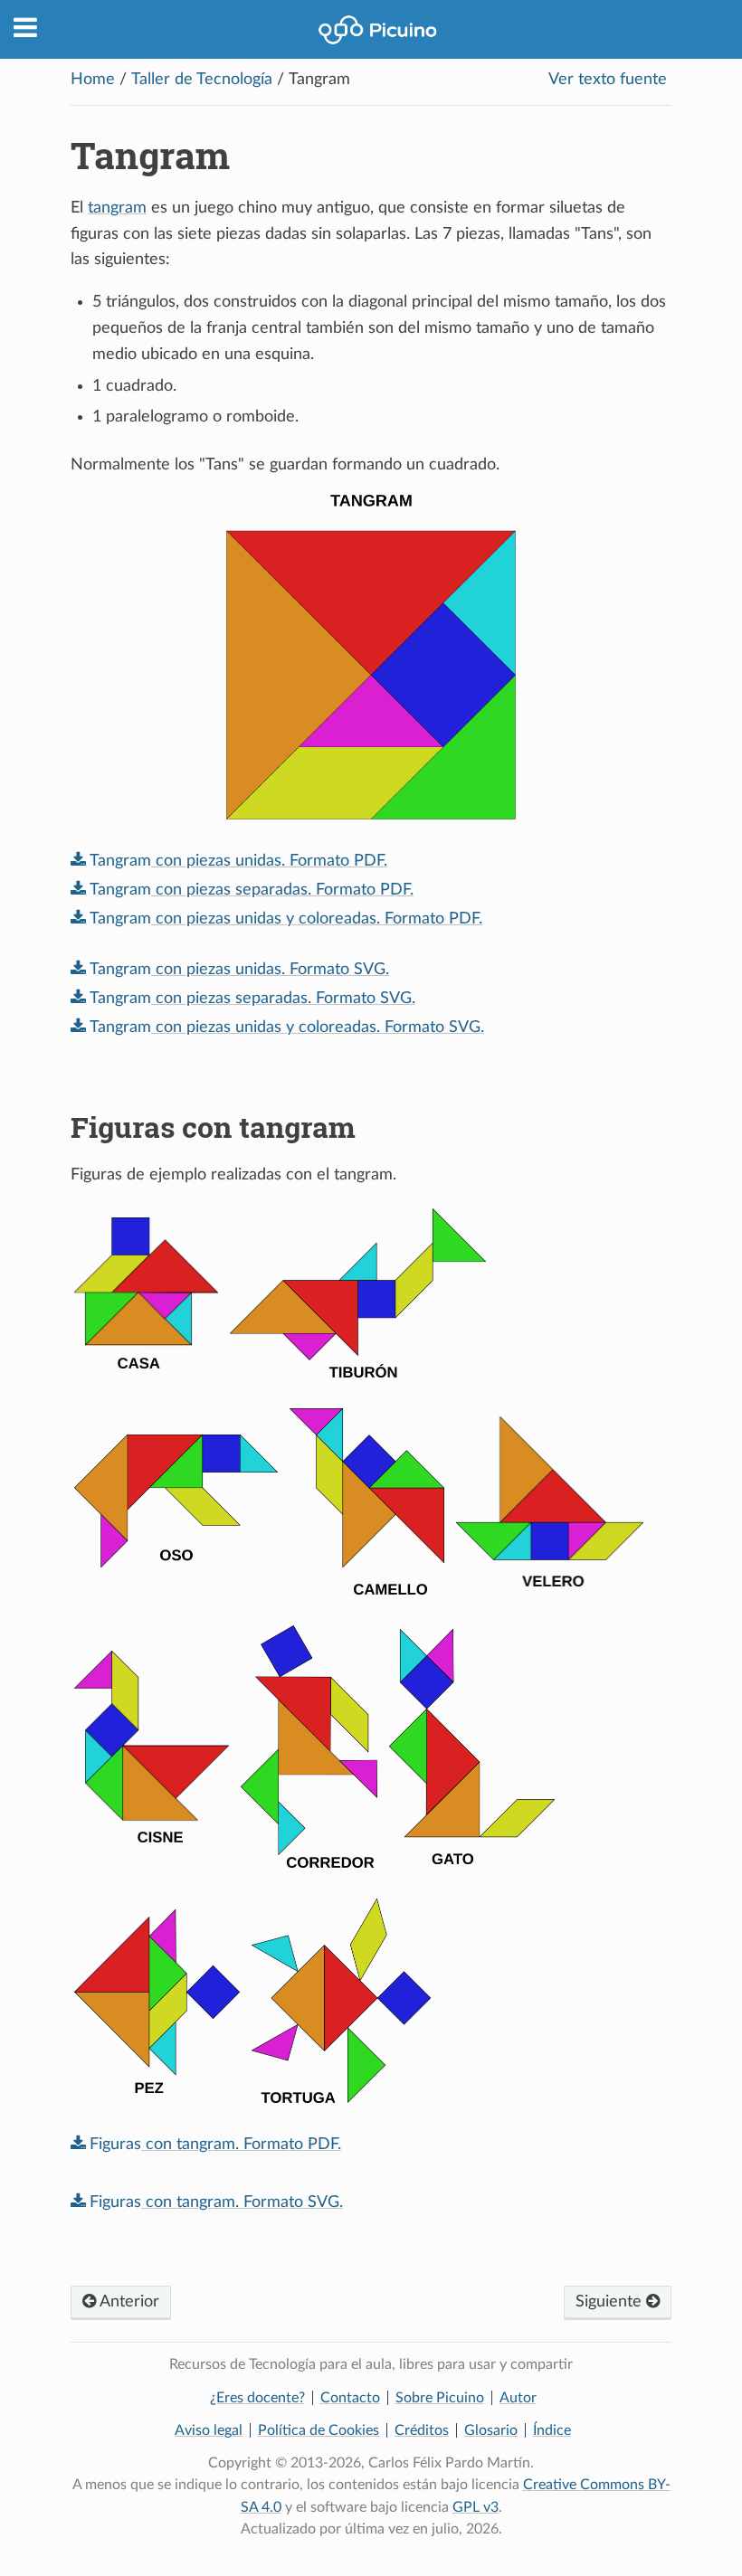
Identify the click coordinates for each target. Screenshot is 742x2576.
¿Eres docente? (257, 2398)
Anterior (128, 2302)
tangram (117, 208)
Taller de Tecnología (202, 80)
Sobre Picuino (440, 2398)
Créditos (422, 2430)
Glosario (491, 2430)
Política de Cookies (319, 2430)
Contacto (350, 2398)
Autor (518, 2398)
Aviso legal (209, 2430)
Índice (552, 2430)
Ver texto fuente (608, 80)
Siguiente (611, 2302)
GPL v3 (476, 2507)
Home (93, 80)
